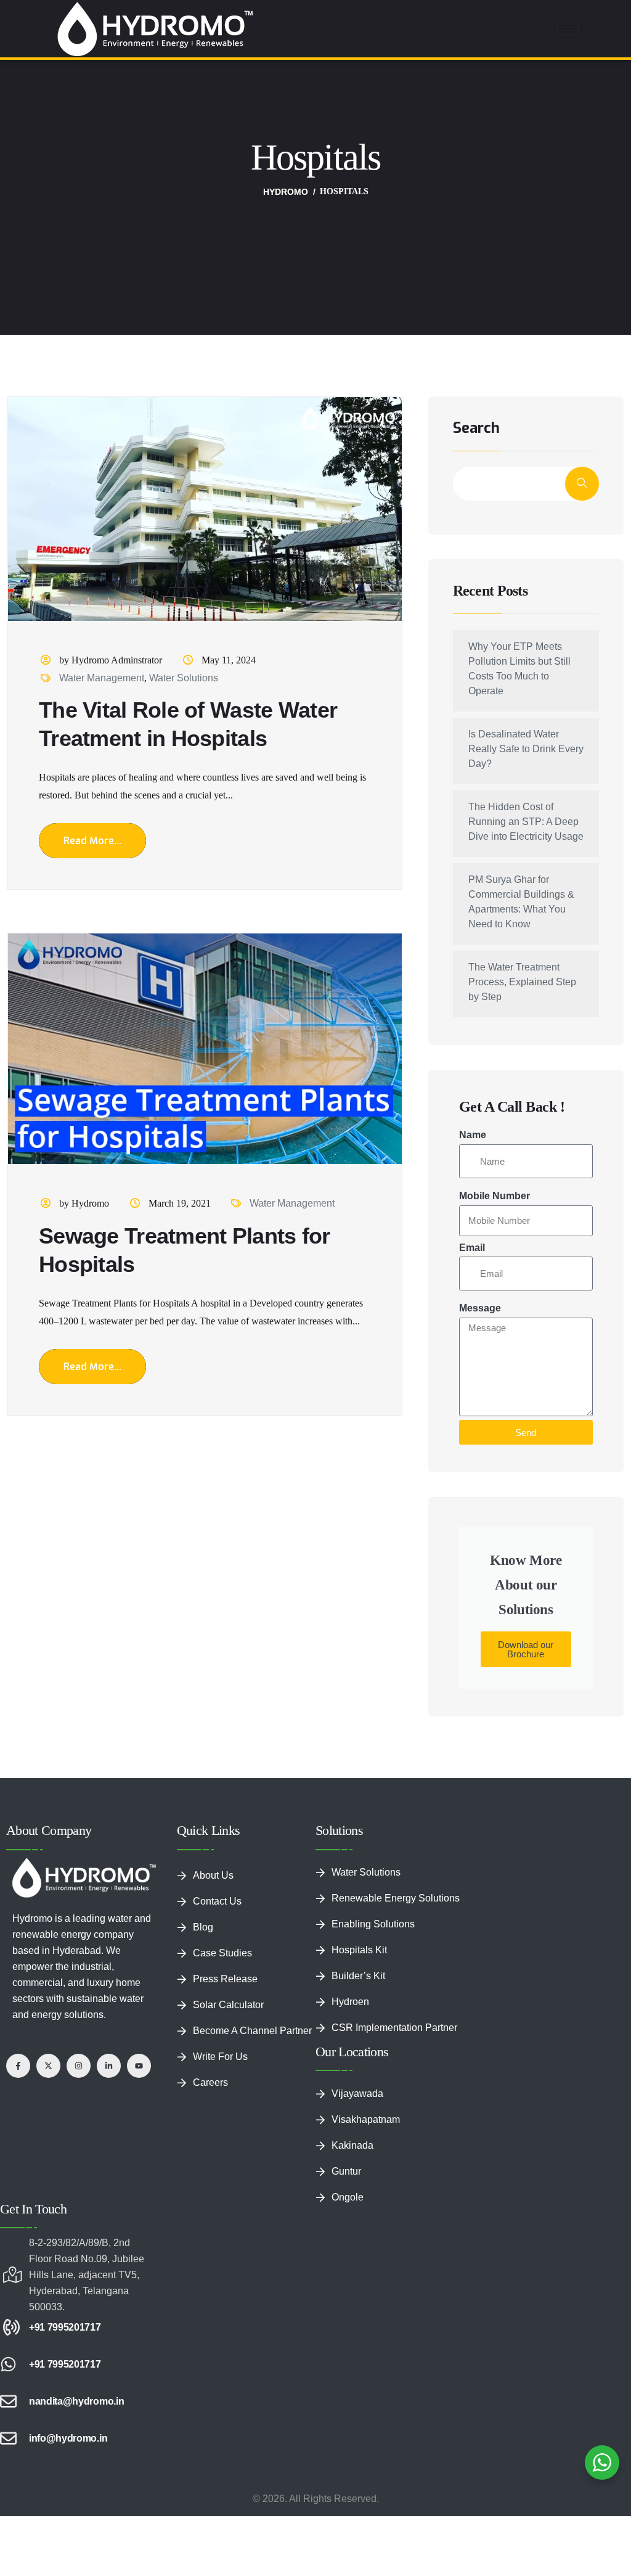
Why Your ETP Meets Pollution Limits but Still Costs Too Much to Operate (519, 669)
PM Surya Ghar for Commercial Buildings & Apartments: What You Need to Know (521, 902)
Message (480, 1308)
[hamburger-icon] (568, 29)
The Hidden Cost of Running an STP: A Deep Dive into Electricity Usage (526, 822)
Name (473, 1135)
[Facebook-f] (18, 2066)
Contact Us (217, 1901)
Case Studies (222, 1953)
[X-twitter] (48, 2066)
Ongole (348, 2197)
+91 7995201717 (65, 2327)
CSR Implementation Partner (394, 2028)
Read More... (92, 841)
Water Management (102, 678)
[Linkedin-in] (109, 2066)
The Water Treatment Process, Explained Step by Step (522, 982)
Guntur (346, 2171)
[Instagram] (79, 2066)
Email (472, 1248)
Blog (203, 1927)
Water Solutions (184, 678)
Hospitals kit (359, 1950)
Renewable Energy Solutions (396, 1898)
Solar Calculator (228, 2005)
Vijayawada (357, 2094)
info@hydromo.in (68, 2438)
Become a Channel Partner (252, 2031)
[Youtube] (139, 2066)
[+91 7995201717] (8, 2327)
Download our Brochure (526, 1649)
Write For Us (220, 2057)
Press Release (225, 1979)
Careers (210, 2082)
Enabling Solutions (373, 1924)
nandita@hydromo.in (76, 2401)
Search (476, 429)
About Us (213, 1875)
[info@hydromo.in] (8, 2438)
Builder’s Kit (358, 1976)
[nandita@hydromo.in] (8, 2401)
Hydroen (350, 2002)
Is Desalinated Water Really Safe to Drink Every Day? (526, 749)
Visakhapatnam (366, 2119)
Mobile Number (495, 1196)
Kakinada (352, 2145)
